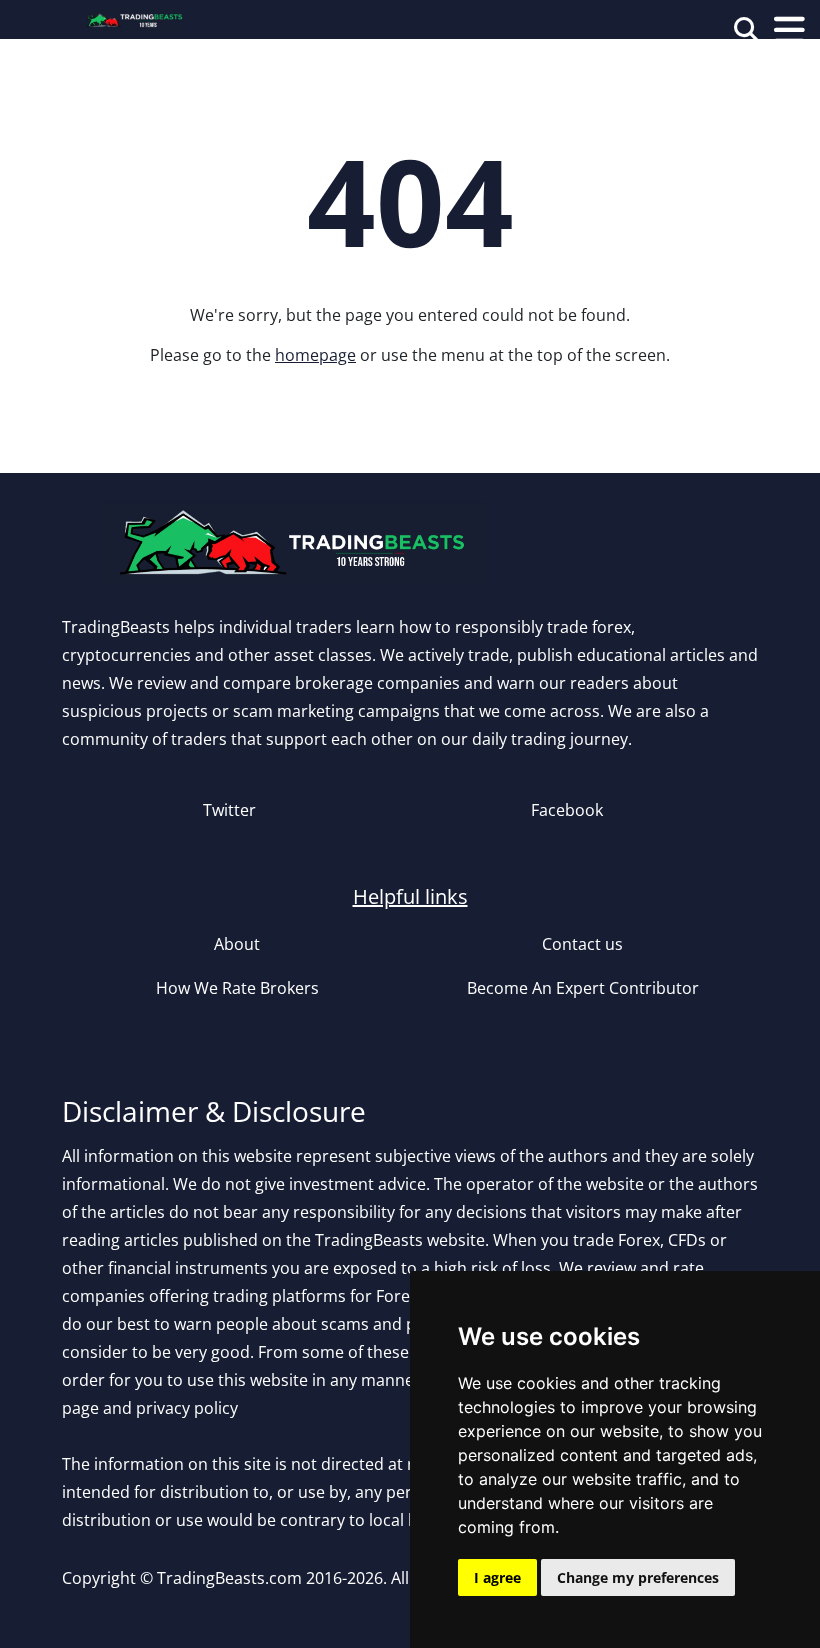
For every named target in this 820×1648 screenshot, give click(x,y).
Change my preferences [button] (638, 1577)
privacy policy (187, 1408)
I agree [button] (497, 1577)
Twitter (229, 810)
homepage (315, 355)
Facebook (567, 810)
